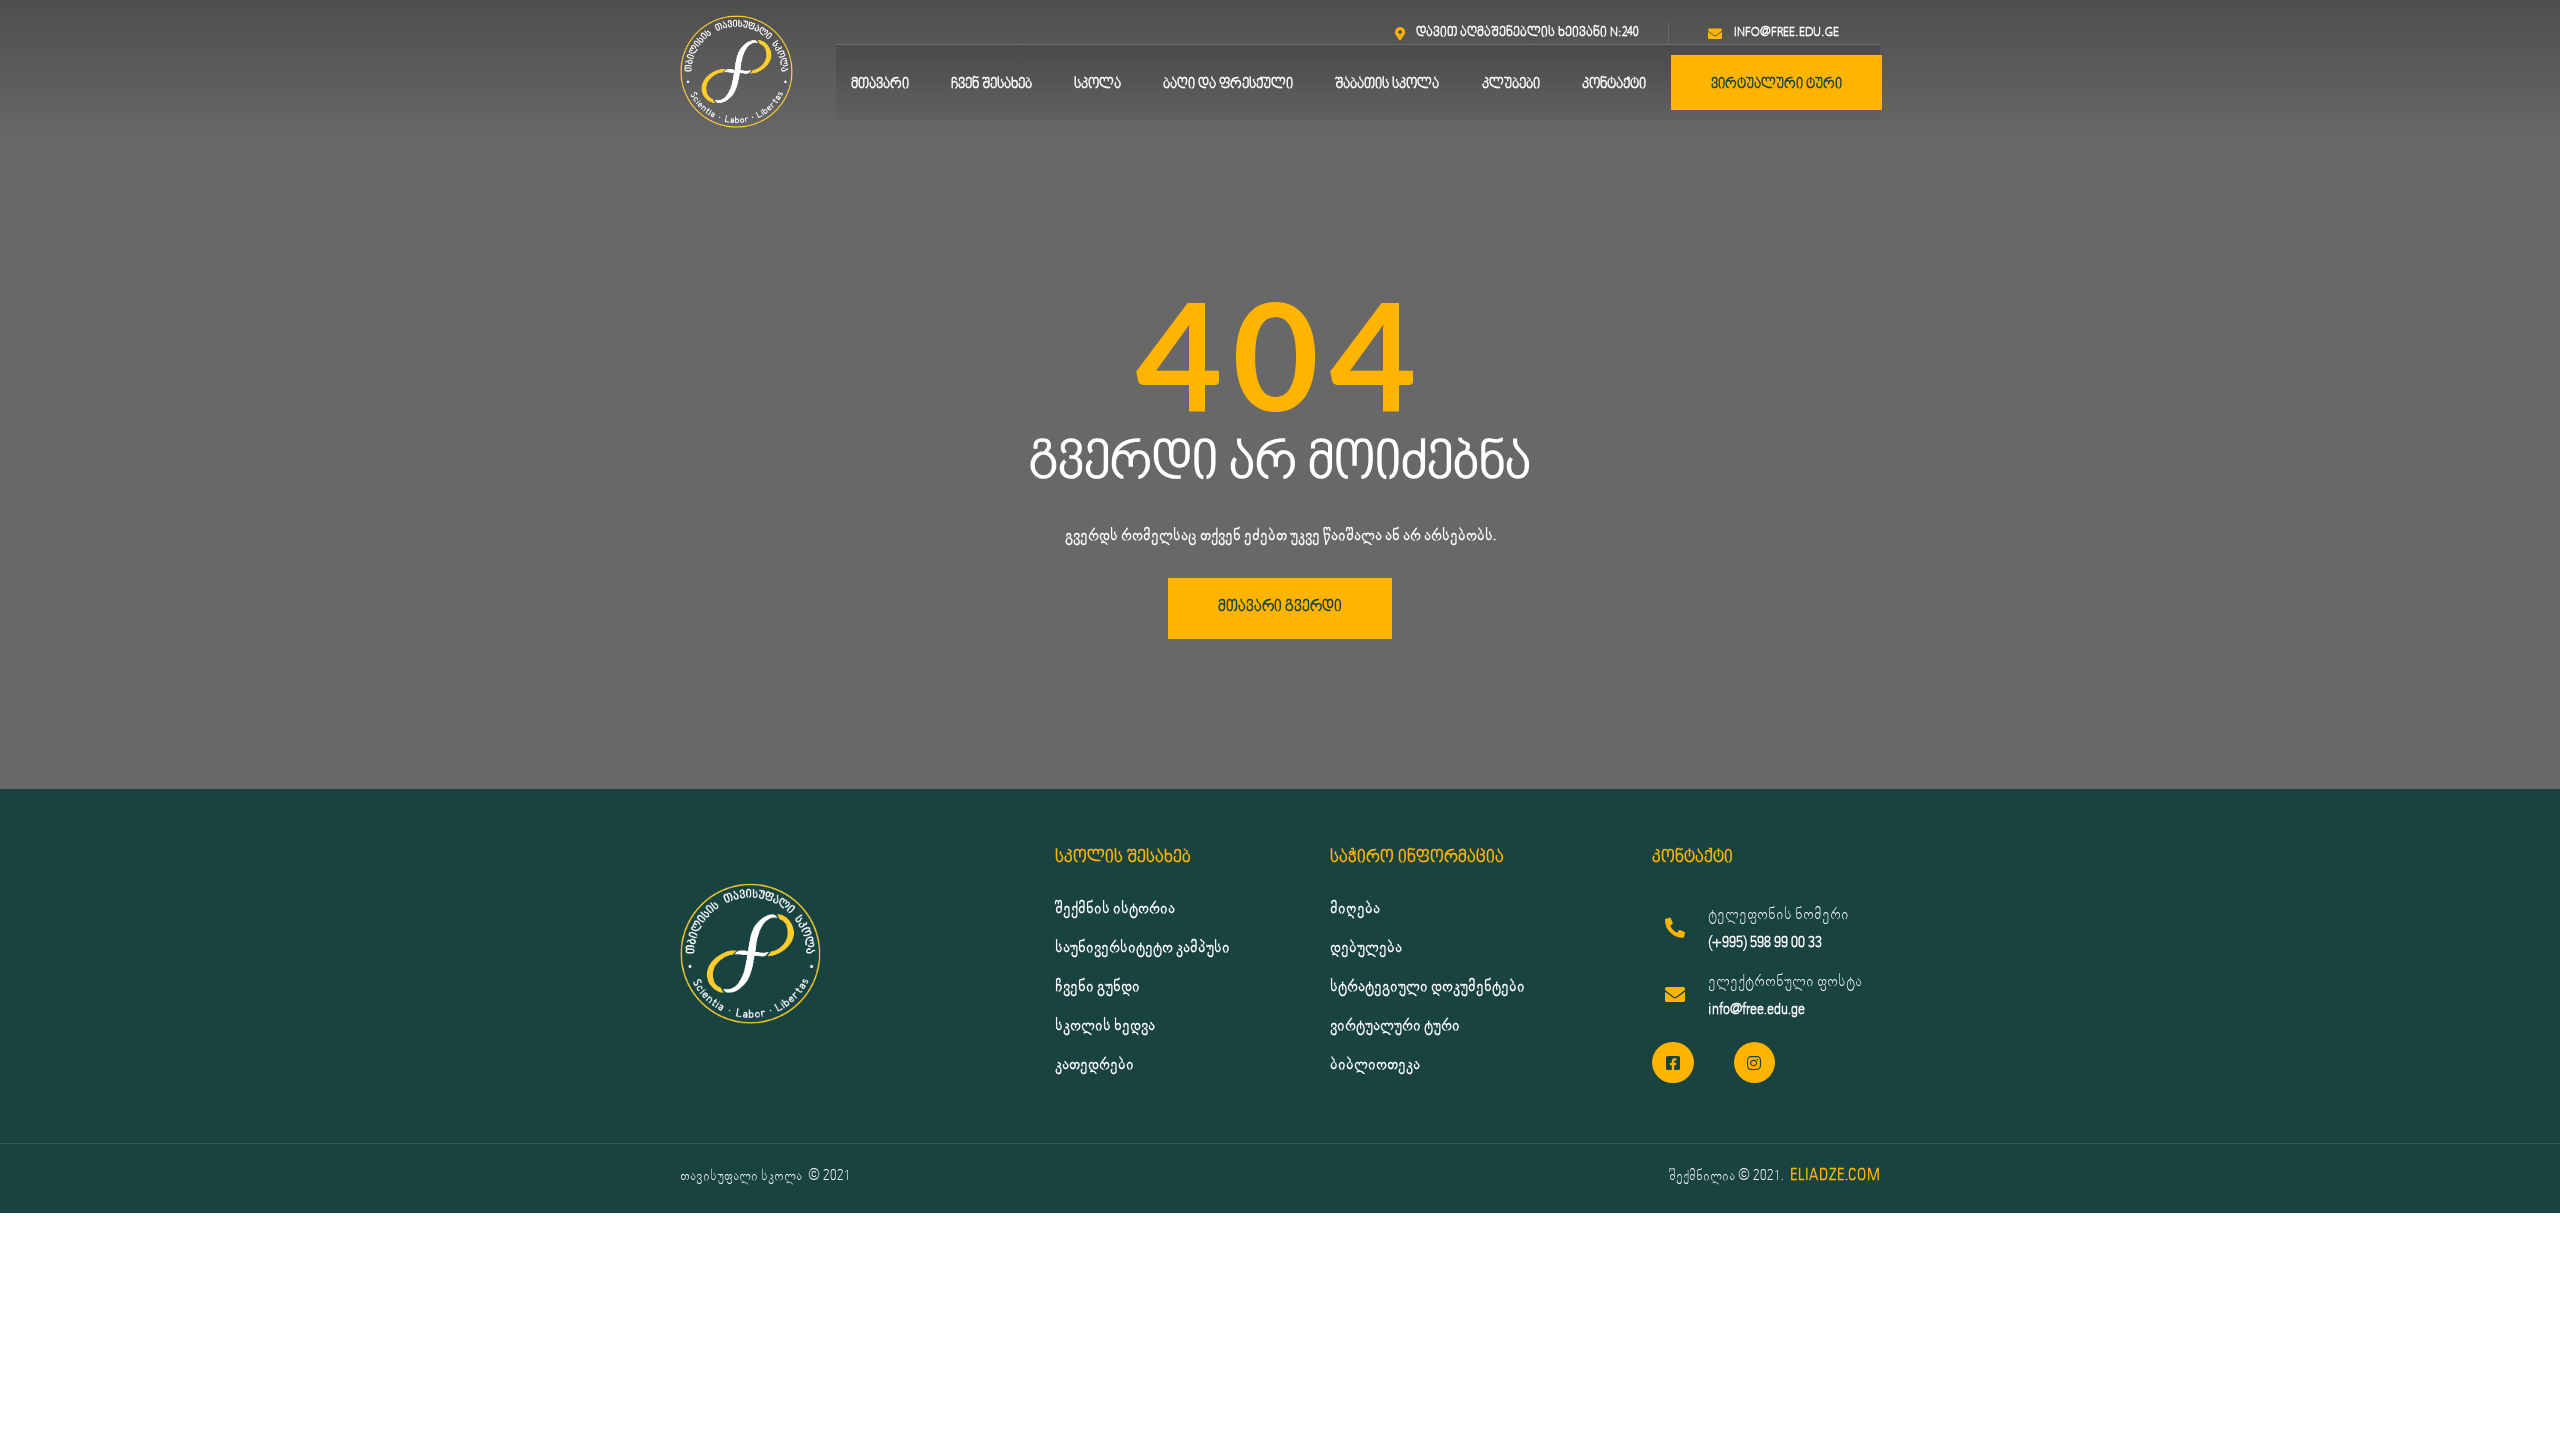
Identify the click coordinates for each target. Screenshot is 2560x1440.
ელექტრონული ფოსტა (1785, 981)
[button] (1280, 608)
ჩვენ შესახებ (991, 84)
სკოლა (1097, 84)
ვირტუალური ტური (1776, 84)
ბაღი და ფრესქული (1228, 84)
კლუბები (1511, 84)
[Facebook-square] (1673, 1063)
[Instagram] (1755, 1063)
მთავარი (880, 84)
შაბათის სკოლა (1387, 84)
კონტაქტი (1614, 84)
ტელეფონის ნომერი (1778, 914)
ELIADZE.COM (1835, 1175)
